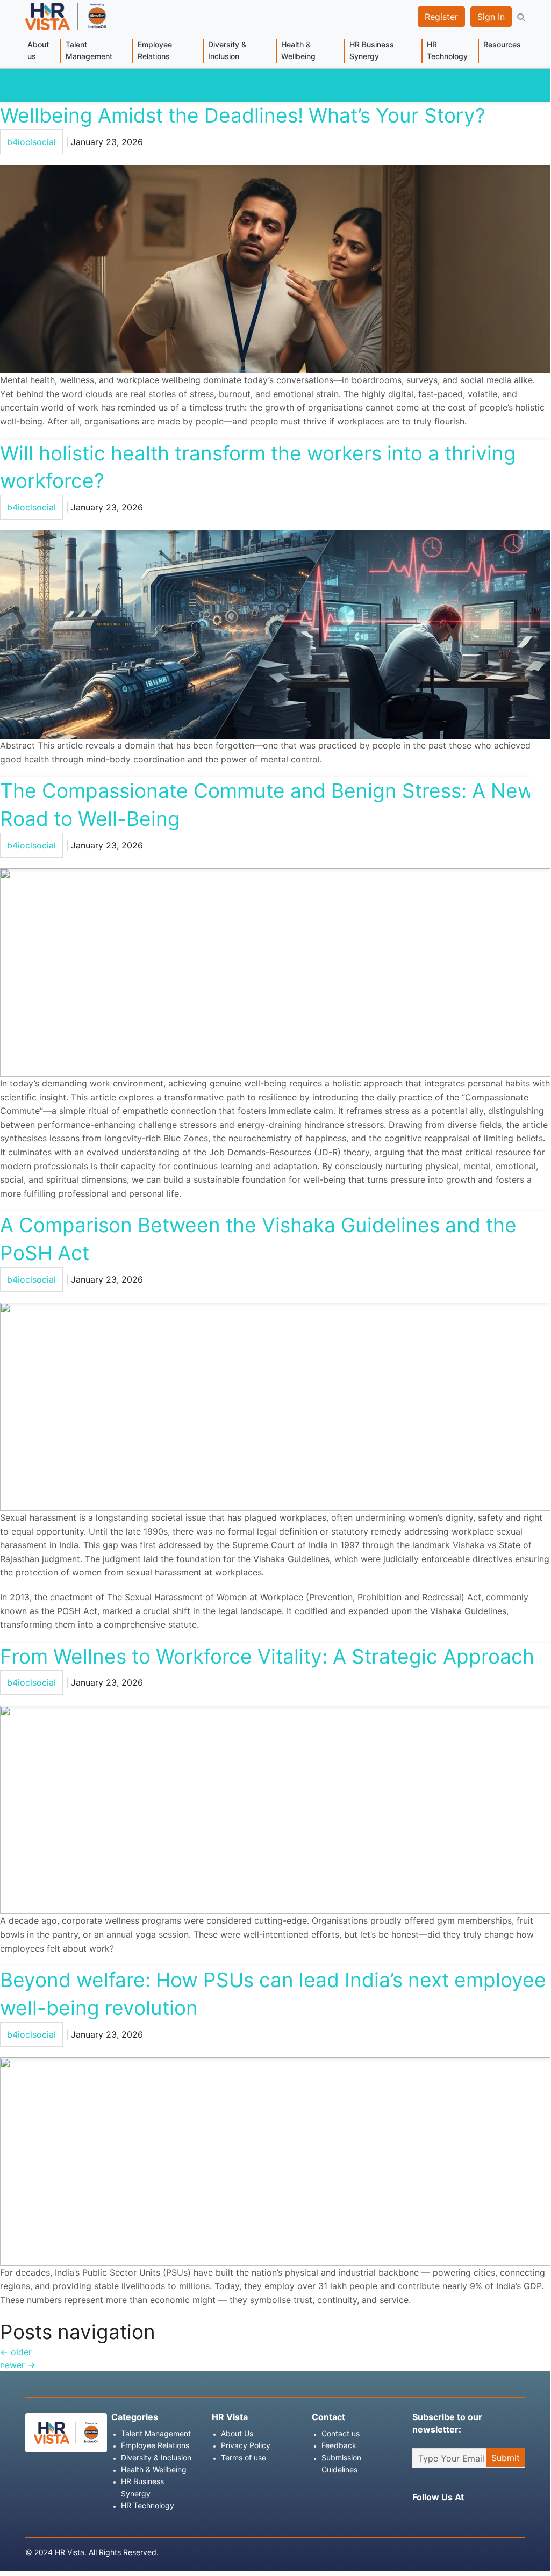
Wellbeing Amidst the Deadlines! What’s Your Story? (243, 115)
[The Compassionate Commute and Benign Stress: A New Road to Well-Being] (275, 972)
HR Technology (447, 50)
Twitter (457, 2517)
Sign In (491, 17)
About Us (237, 2433)
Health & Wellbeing (298, 50)
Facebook (418, 2517)
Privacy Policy (246, 2445)
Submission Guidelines (341, 2463)
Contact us (341, 2433)
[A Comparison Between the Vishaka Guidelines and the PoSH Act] (275, 1406)
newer (18, 2365)
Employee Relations (155, 50)
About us (38, 50)
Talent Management (89, 50)
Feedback (339, 2445)
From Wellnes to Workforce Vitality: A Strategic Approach (267, 1656)
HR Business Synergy (372, 50)
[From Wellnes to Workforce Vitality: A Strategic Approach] (275, 1809)
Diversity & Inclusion (227, 50)
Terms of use (244, 2458)
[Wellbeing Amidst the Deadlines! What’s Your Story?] (275, 269)
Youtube (497, 2517)
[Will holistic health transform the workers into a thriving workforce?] (275, 634)
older (16, 2352)
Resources (502, 44)
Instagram (438, 2517)
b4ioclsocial (66, 85)
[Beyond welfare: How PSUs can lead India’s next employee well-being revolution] (275, 2161)
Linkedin (477, 2517)
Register (441, 17)
